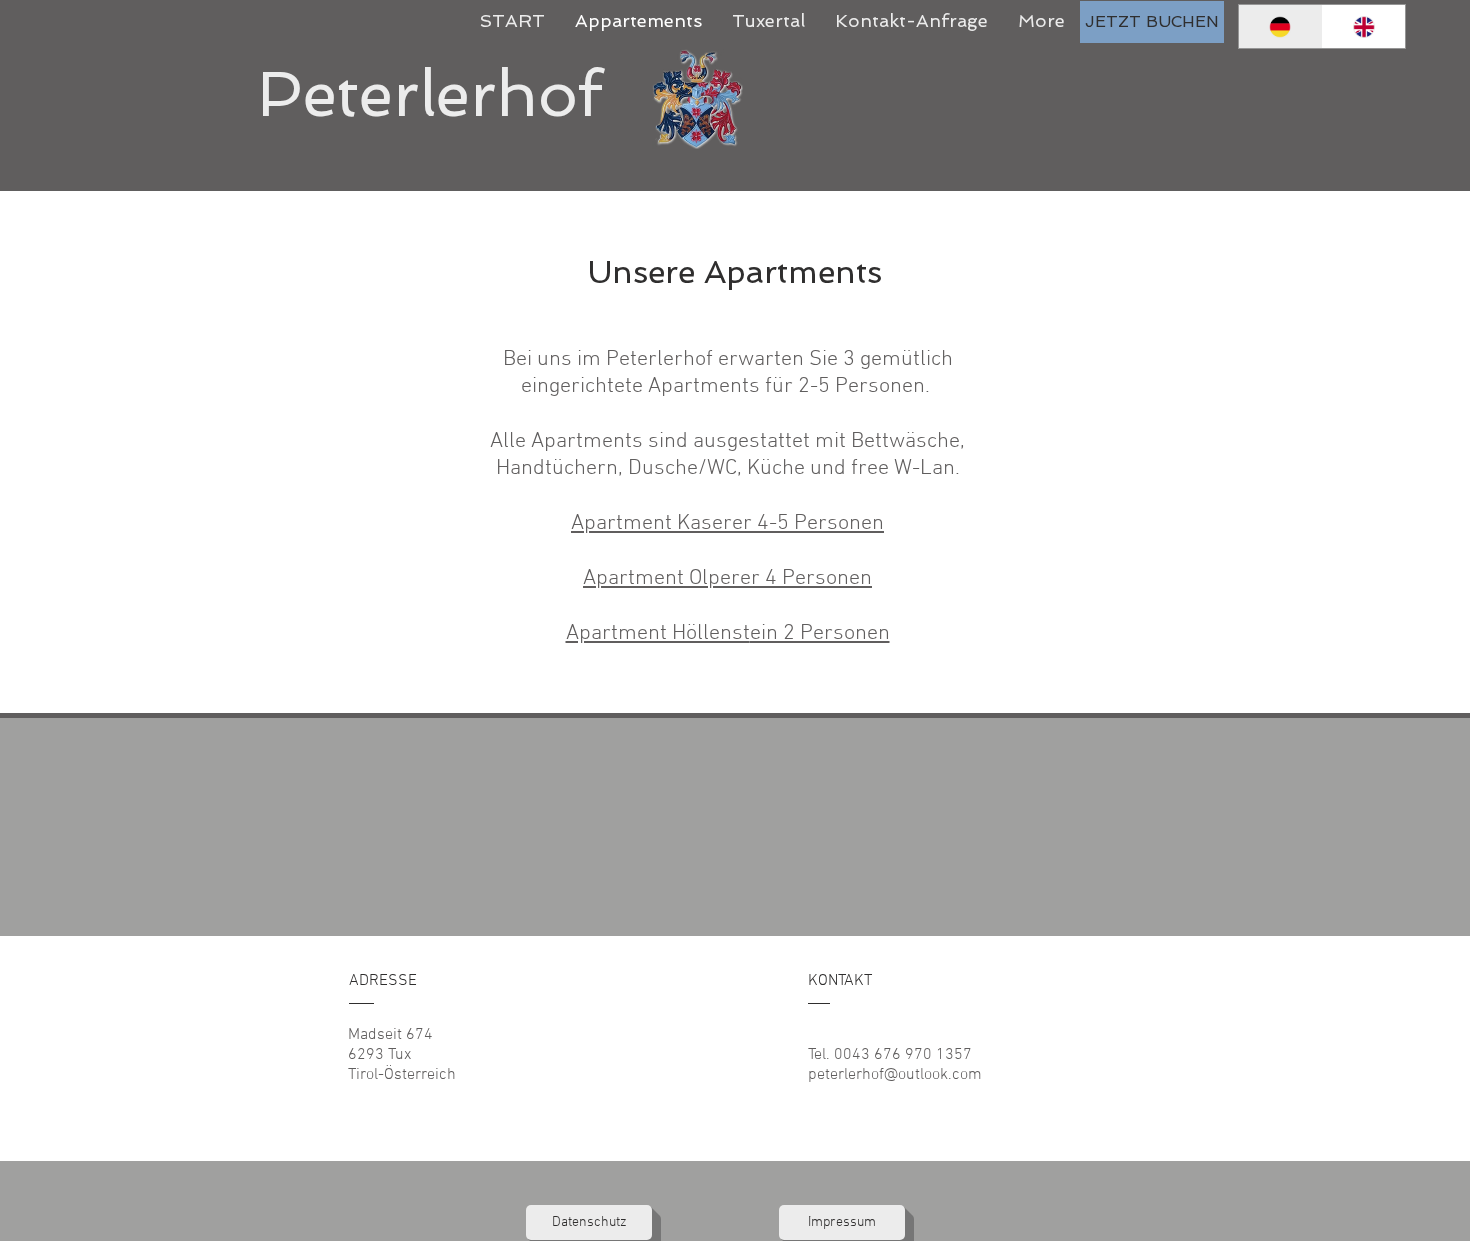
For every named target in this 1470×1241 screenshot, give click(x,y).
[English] (1364, 26)
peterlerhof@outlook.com (895, 1075)
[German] (1280, 26)
